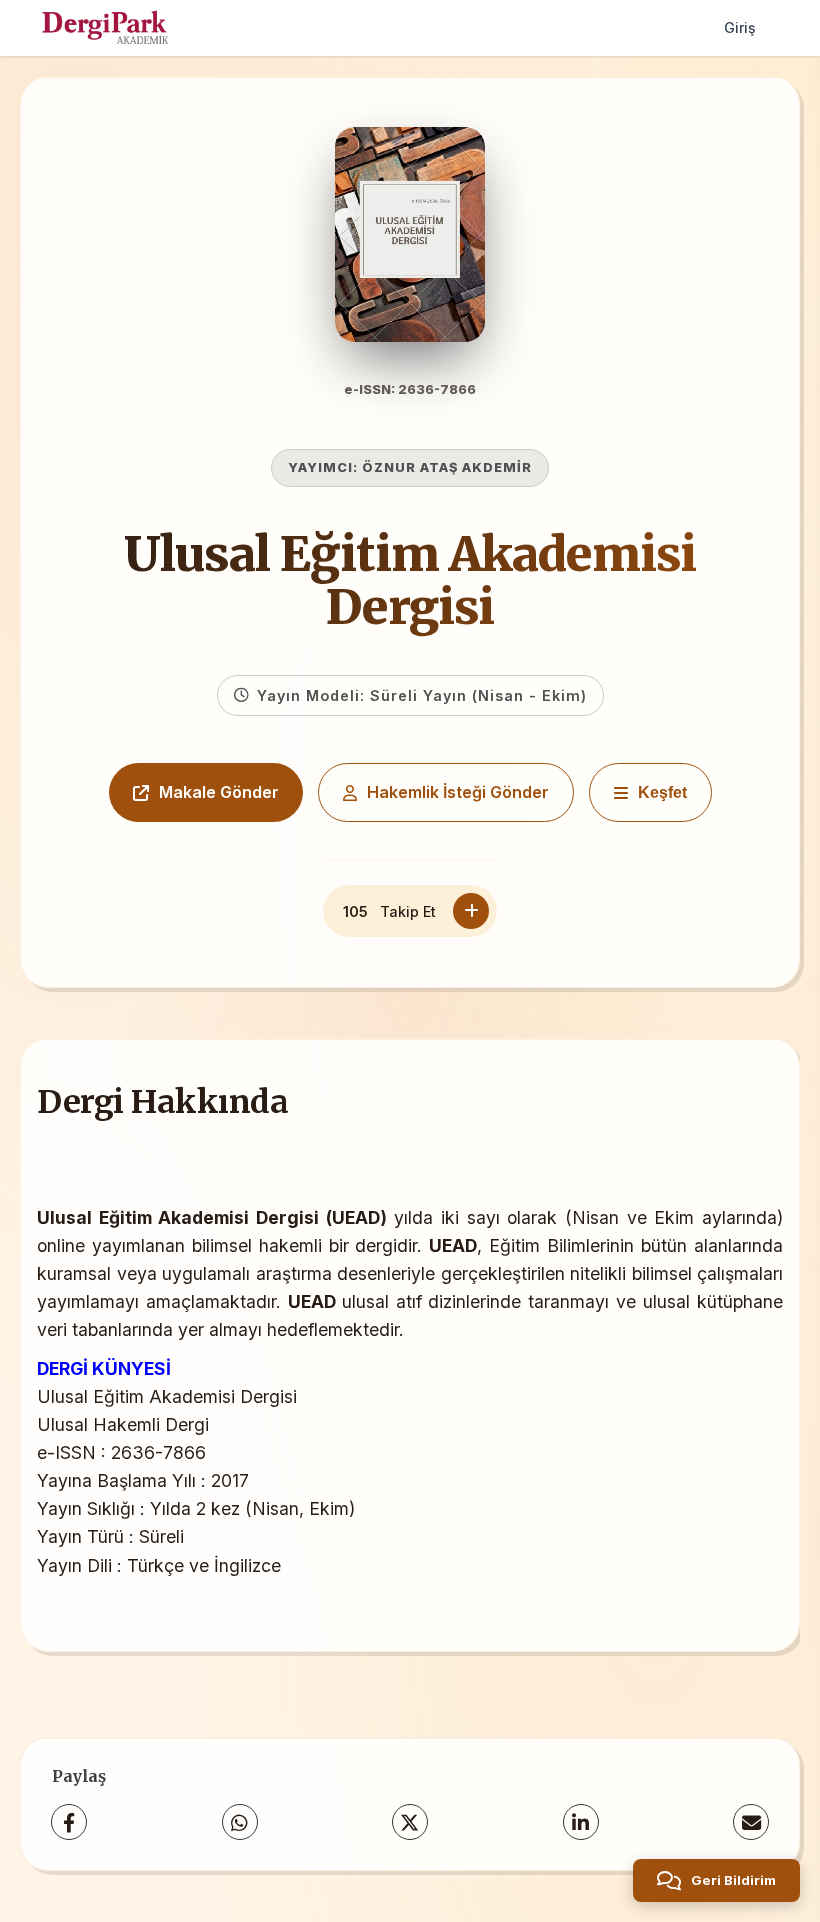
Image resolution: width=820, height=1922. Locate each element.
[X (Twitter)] (410, 1822)
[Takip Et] (471, 911)
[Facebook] (69, 1822)
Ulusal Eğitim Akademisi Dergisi (410, 580)
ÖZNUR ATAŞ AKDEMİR (447, 467)
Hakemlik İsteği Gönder (458, 792)
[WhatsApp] (240, 1822)
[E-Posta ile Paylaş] (751, 1822)
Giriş (740, 27)
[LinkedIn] (581, 1822)
